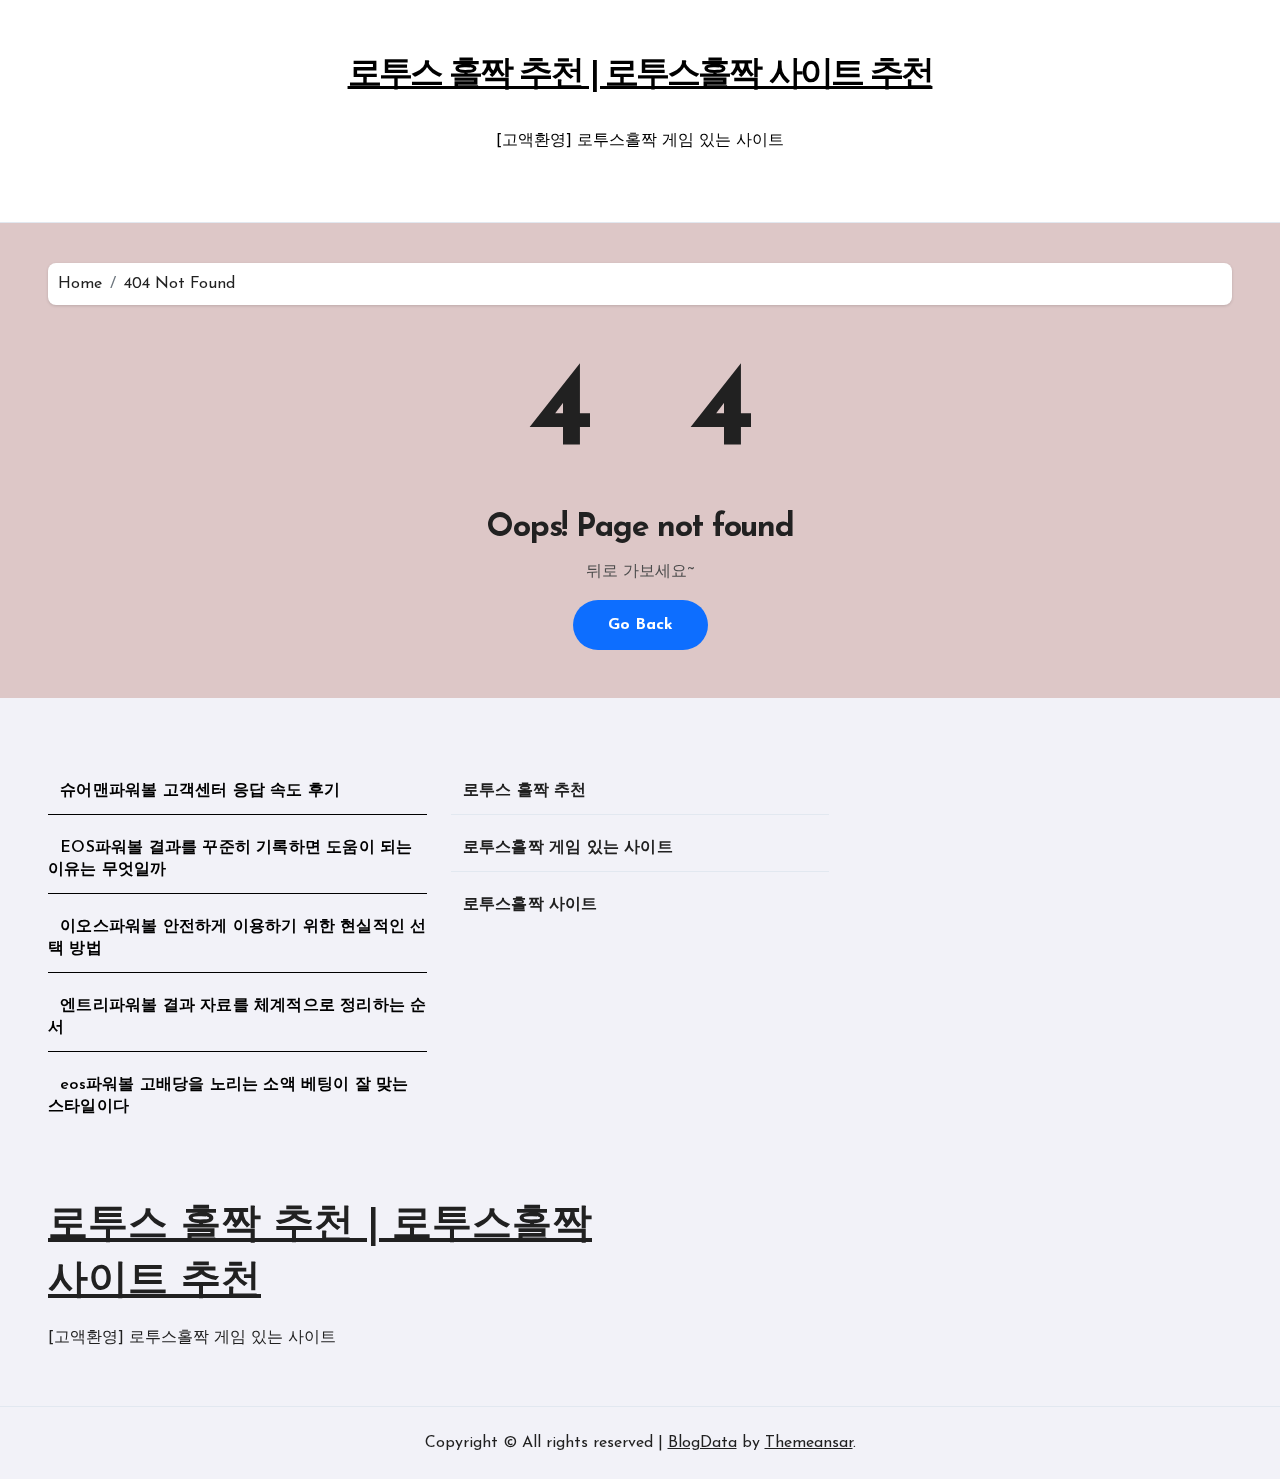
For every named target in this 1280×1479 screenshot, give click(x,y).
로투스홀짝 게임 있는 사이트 (568, 848)
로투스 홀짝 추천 (525, 791)
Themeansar (809, 1443)
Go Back (640, 625)
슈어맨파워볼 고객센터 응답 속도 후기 (200, 791)
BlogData (702, 1443)
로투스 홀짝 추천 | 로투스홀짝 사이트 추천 (640, 75)
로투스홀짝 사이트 (530, 905)
